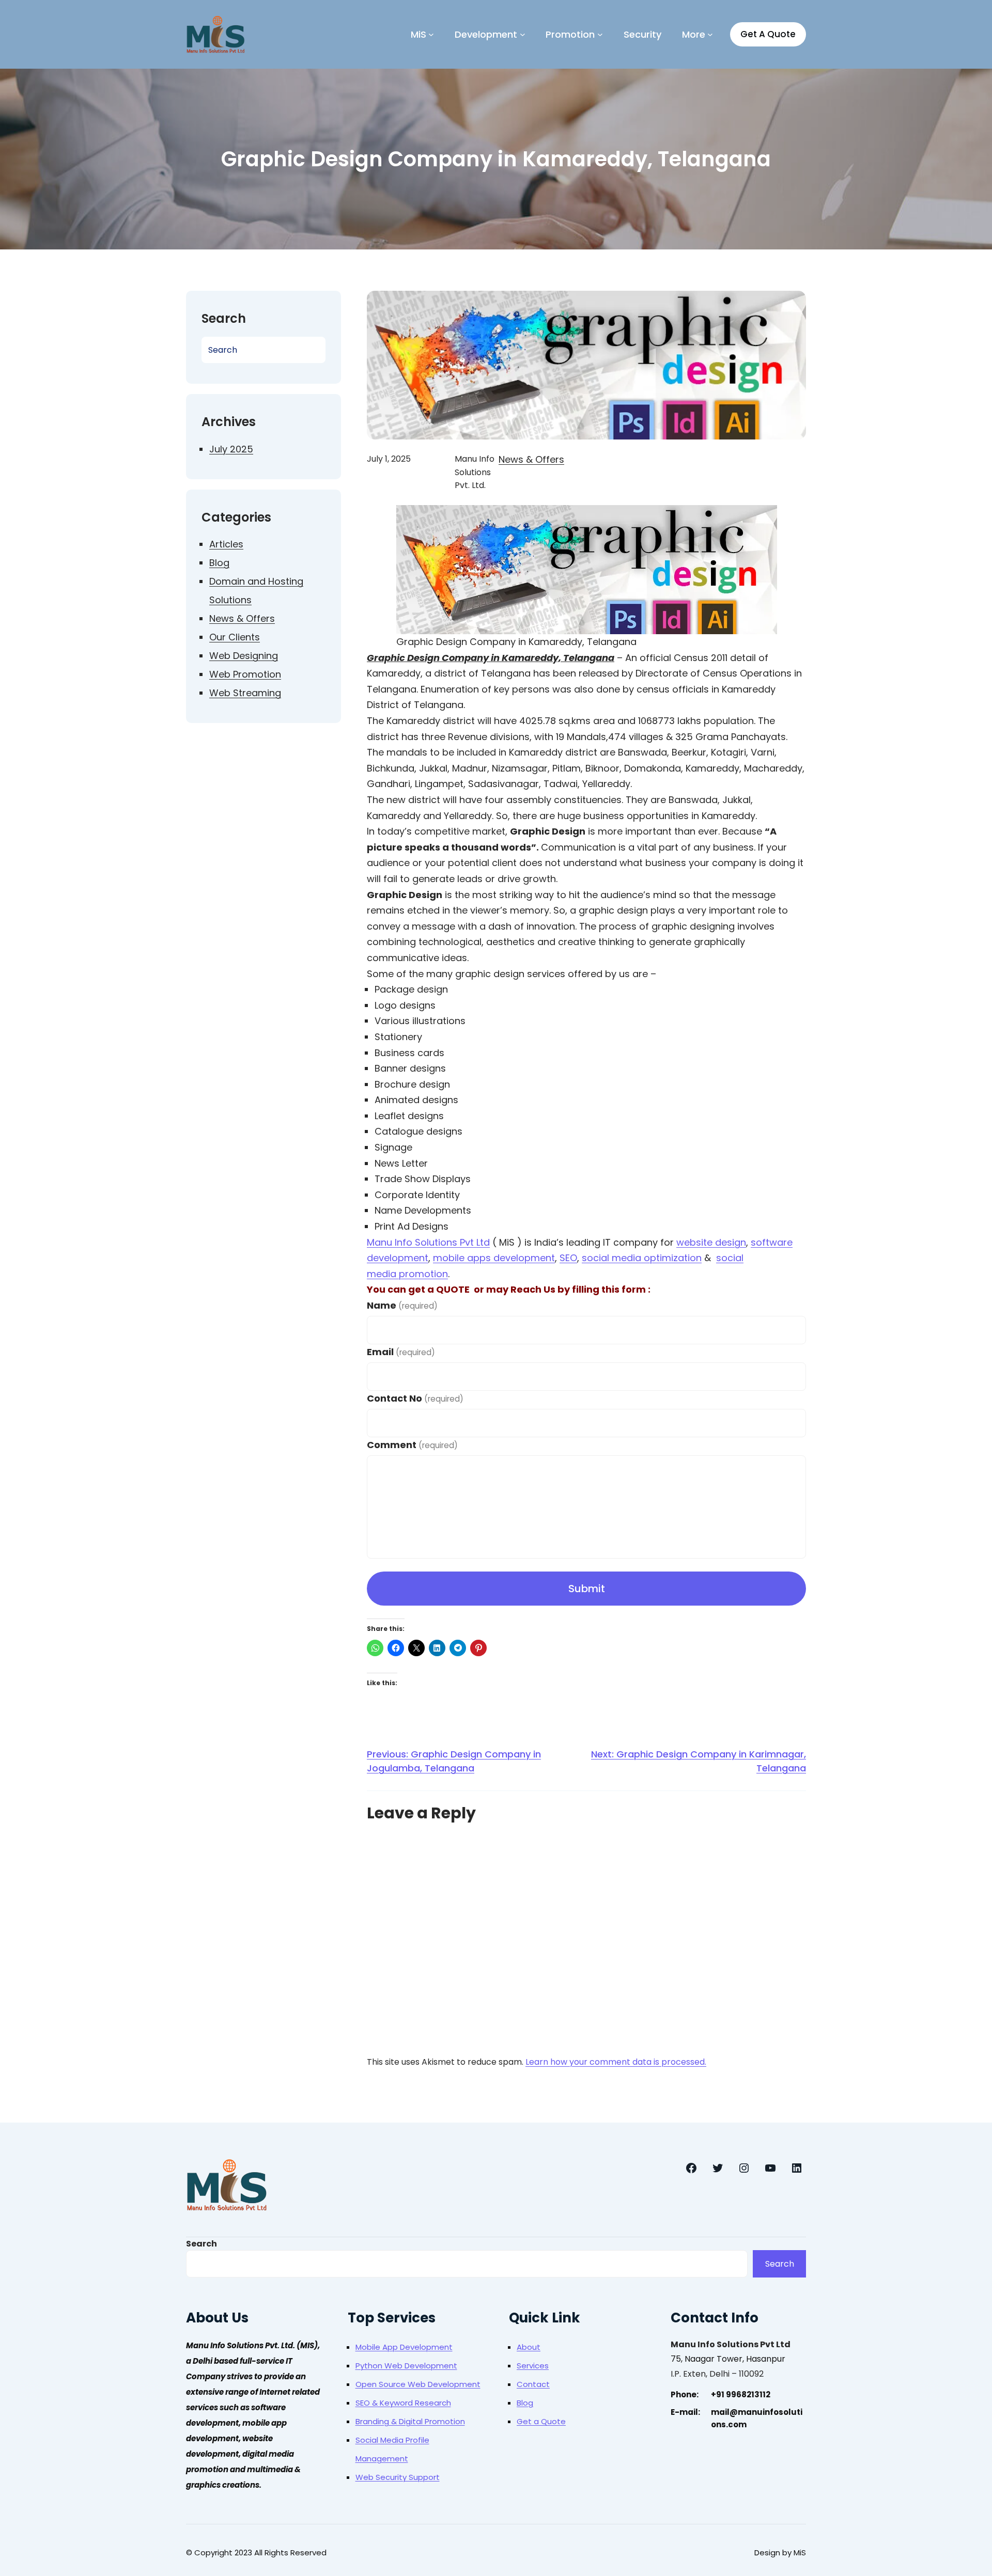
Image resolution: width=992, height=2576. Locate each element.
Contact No (415, 1398)
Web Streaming (245, 693)
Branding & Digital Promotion (410, 2421)
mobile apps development (494, 1258)
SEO (568, 1258)
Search (202, 2244)
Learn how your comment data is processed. (616, 2062)
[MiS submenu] (431, 34)
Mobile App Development (404, 2347)
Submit (587, 1589)
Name (402, 1305)
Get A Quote (768, 34)
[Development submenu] (523, 34)
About (529, 2347)
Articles (226, 544)
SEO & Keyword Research (403, 2403)
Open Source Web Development (418, 2384)
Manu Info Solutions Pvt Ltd (428, 1242)
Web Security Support (398, 2477)
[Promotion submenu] (600, 34)
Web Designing (244, 656)
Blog (219, 563)
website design (711, 1242)
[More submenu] (710, 34)
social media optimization (642, 1258)
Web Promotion (245, 674)
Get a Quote (541, 2421)
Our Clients (235, 637)
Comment (412, 1445)
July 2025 (231, 449)
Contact (533, 2384)
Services (533, 2366)
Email (401, 1352)
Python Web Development (406, 2366)
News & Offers (242, 618)
